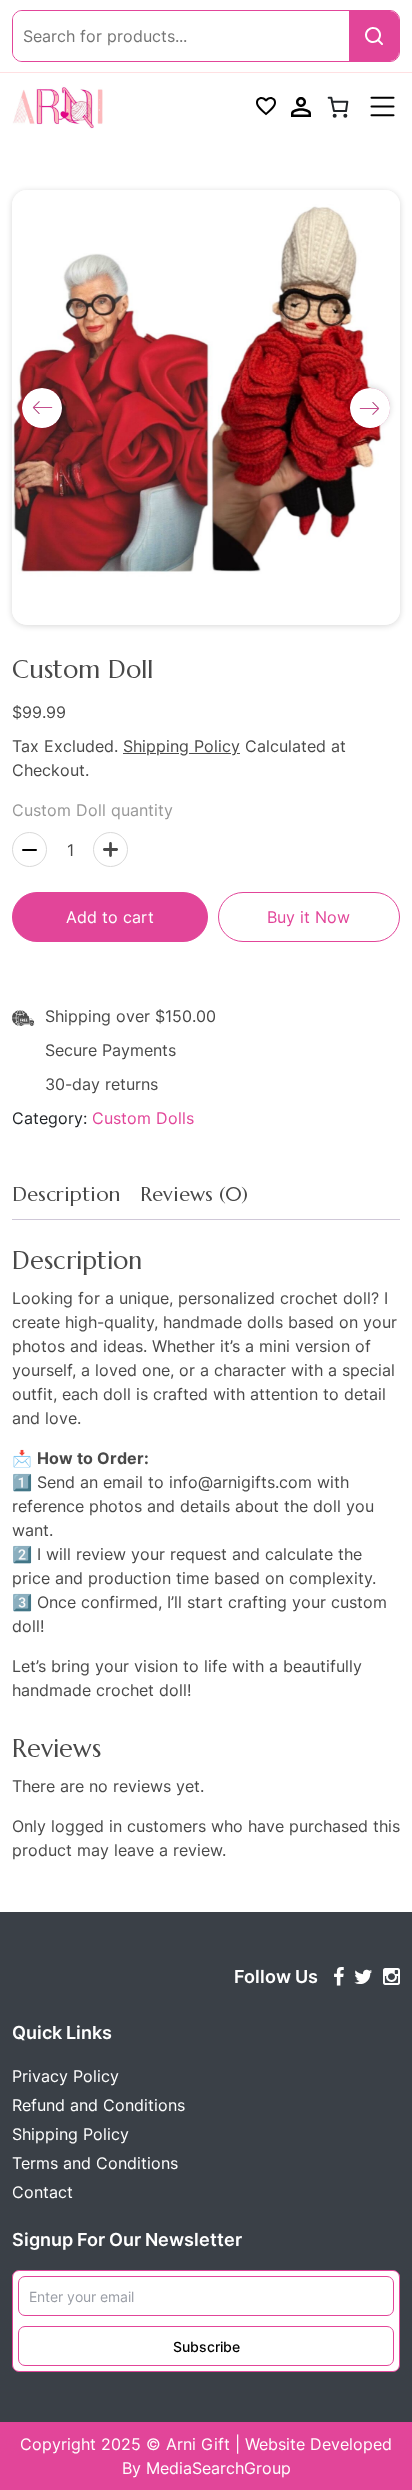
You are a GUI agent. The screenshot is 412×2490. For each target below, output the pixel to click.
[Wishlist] (266, 107)
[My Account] (301, 107)
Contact (42, 2192)
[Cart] (338, 107)
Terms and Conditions (95, 2163)
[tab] (66, 1200)
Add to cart (110, 917)
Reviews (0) (194, 1194)
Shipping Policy (181, 746)
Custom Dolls (143, 1118)
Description (66, 1194)
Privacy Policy (65, 2076)
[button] (42, 408)
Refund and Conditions (98, 2105)
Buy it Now (308, 917)
